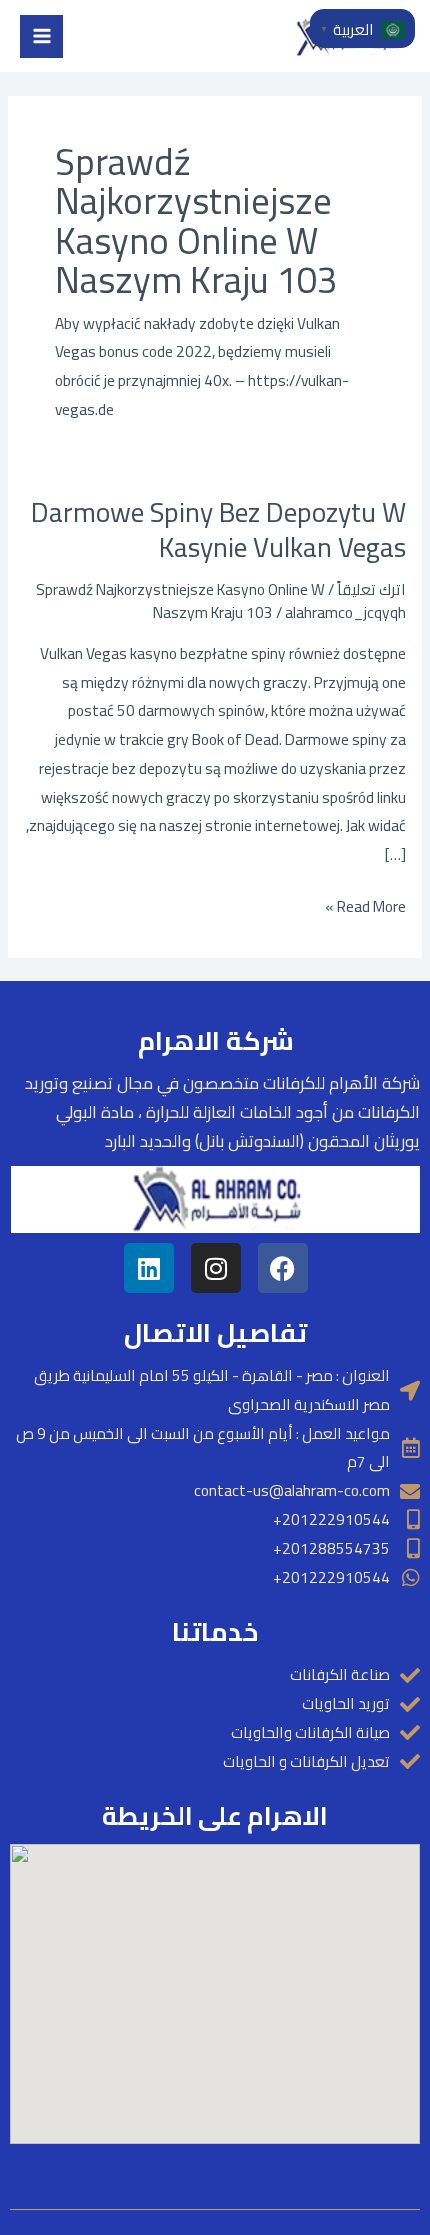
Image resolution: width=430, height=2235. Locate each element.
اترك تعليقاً (371, 589)
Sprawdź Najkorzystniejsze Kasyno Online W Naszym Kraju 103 (180, 600)
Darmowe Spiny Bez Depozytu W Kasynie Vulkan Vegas (218, 530)
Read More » (365, 907)
